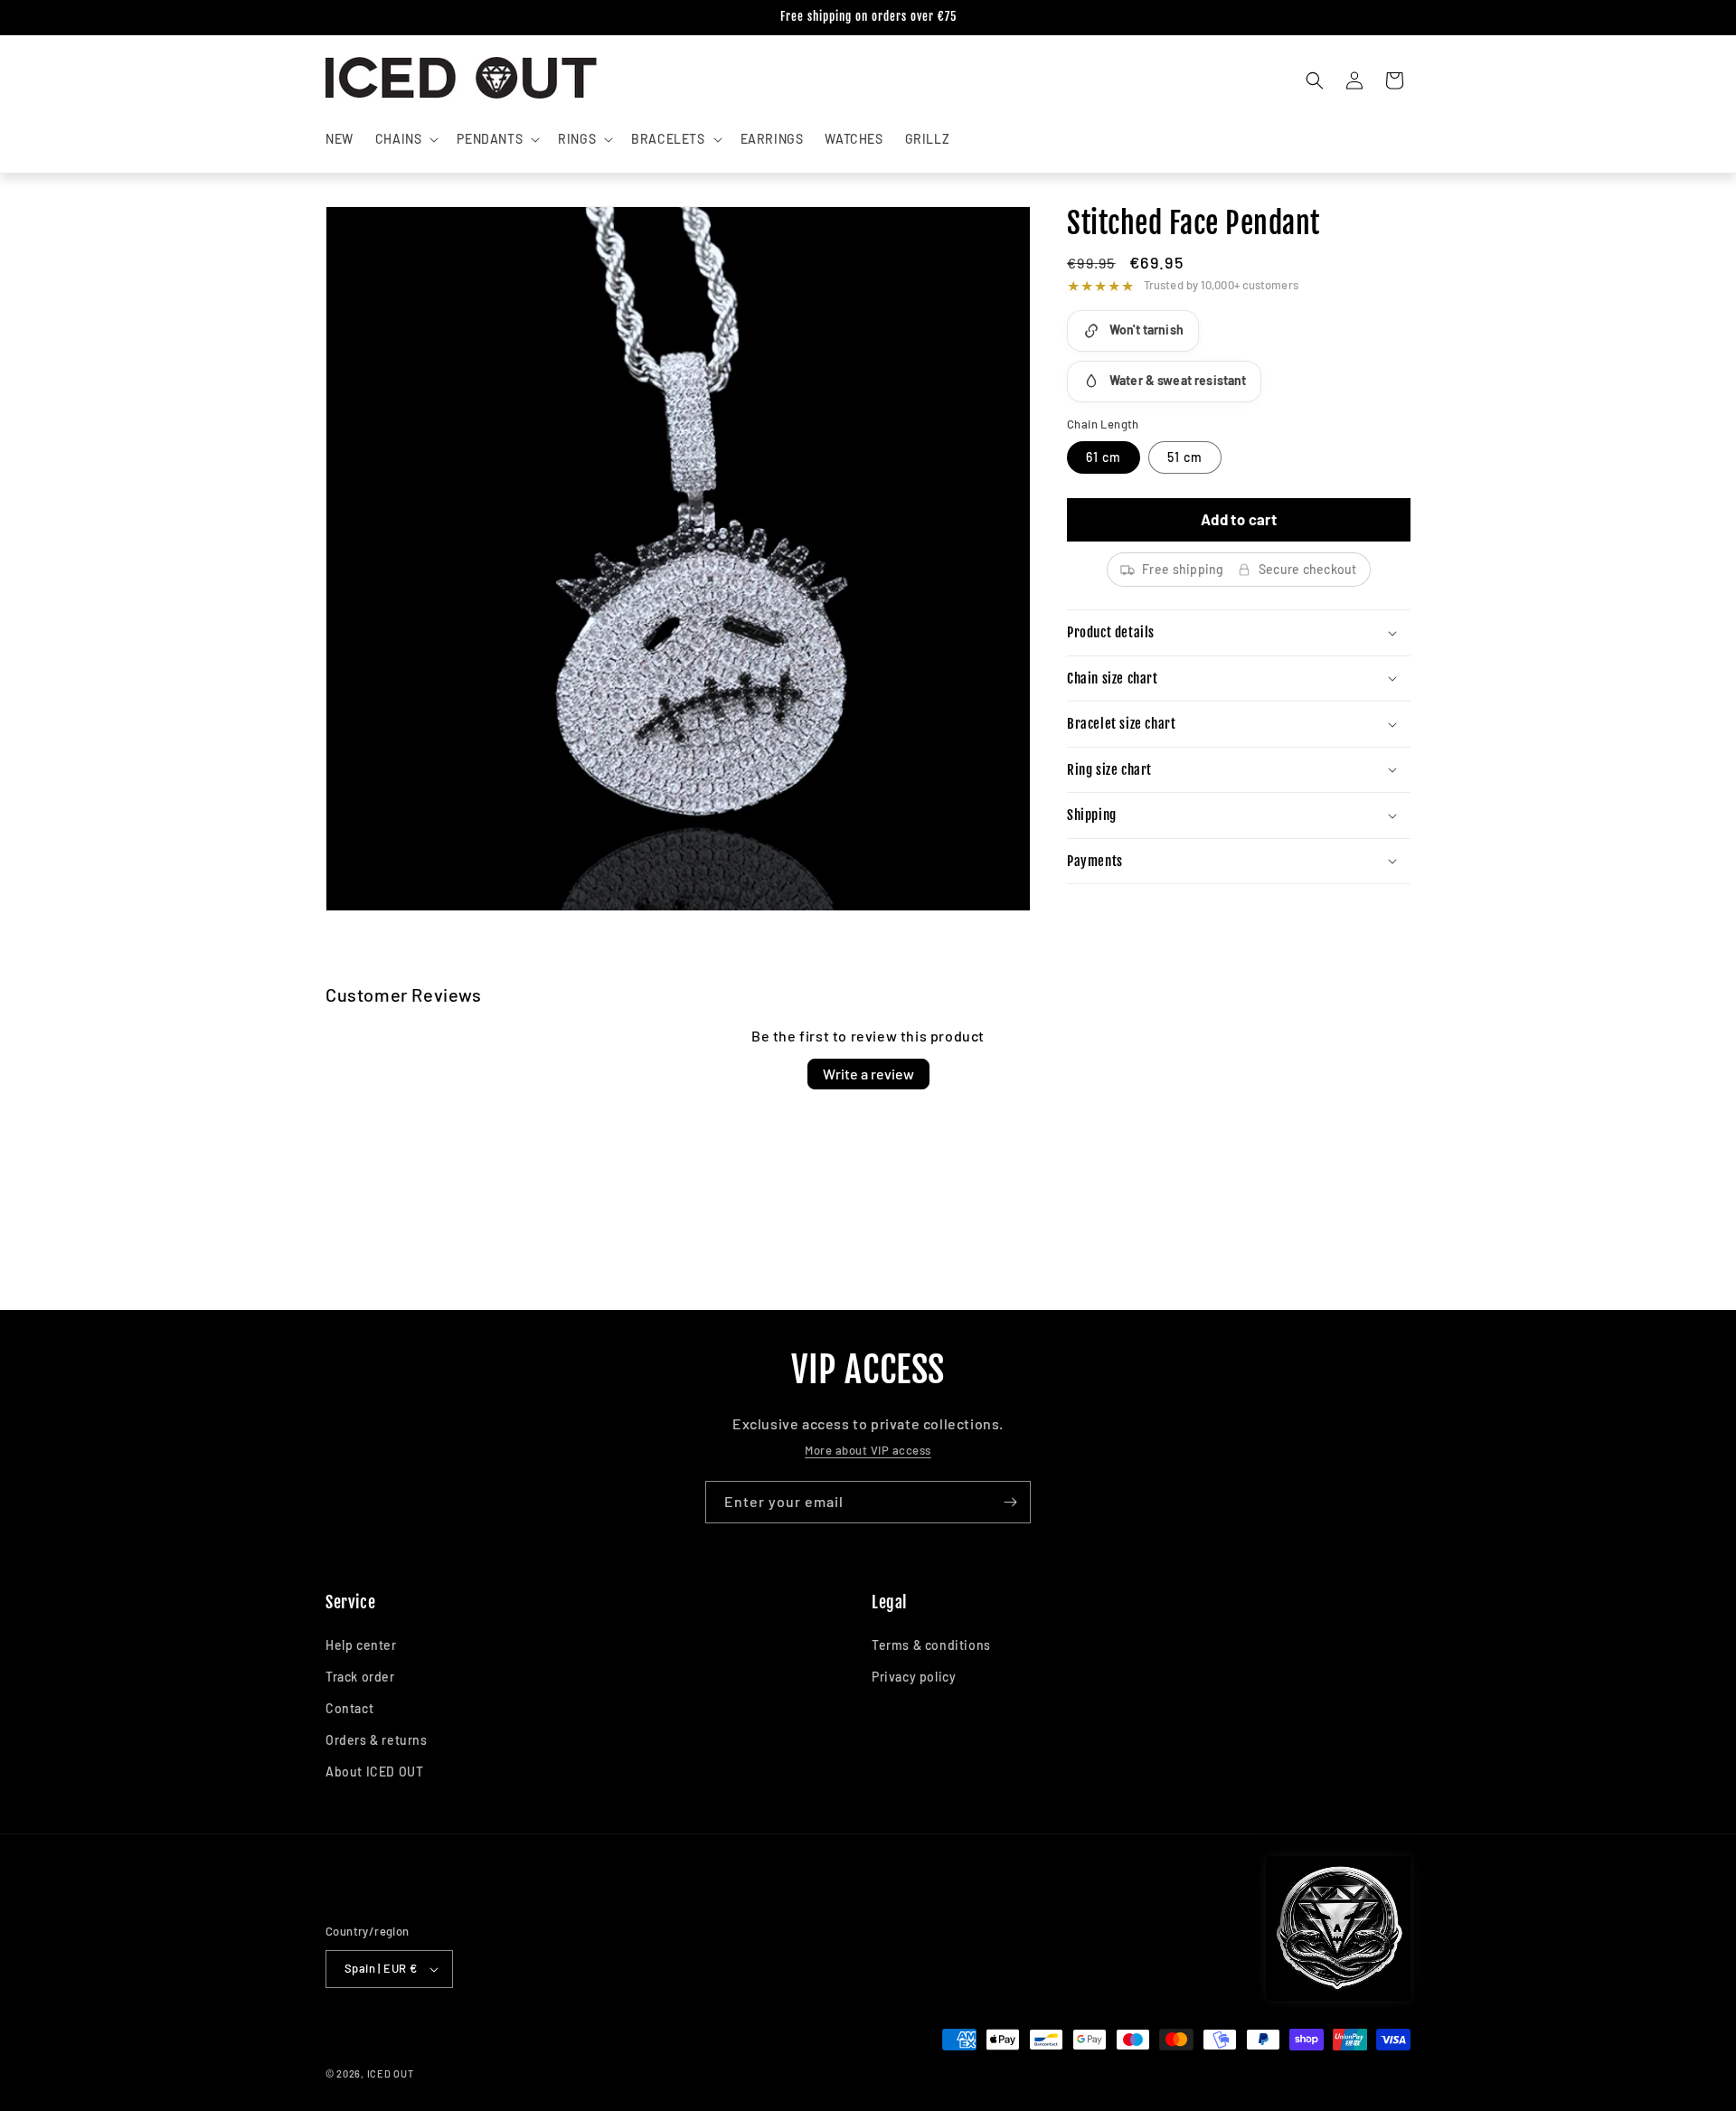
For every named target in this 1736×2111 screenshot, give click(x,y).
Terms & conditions (931, 1645)
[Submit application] (1010, 1502)
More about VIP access (868, 1450)
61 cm (1104, 457)
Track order (360, 1677)
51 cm (1185, 457)
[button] (406, 139)
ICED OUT (391, 2073)
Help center (361, 1645)
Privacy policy (914, 1677)
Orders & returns (377, 1740)
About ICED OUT (374, 1772)
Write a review (868, 1074)
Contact (349, 1708)
